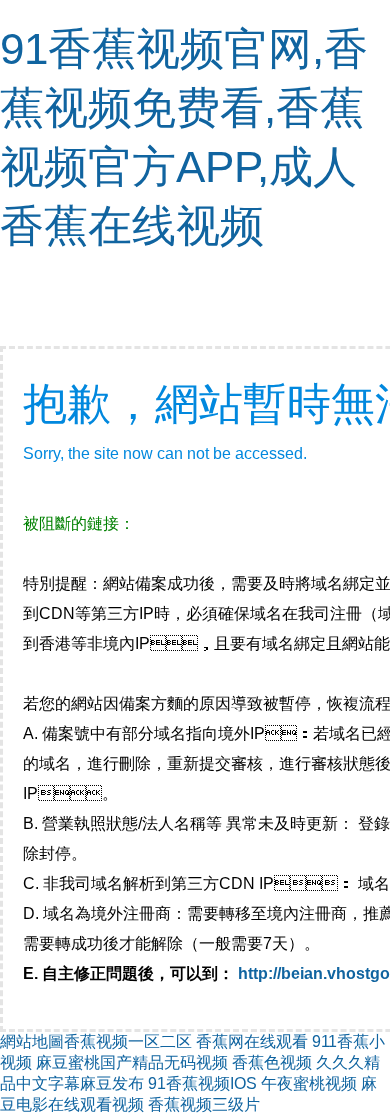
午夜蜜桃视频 (309, 1083)
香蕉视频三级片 (204, 1104)
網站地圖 (32, 1041)
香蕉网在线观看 (252, 1041)
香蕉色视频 (272, 1062)
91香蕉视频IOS (202, 1083)
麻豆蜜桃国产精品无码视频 (132, 1062)
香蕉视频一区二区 (128, 1041)
